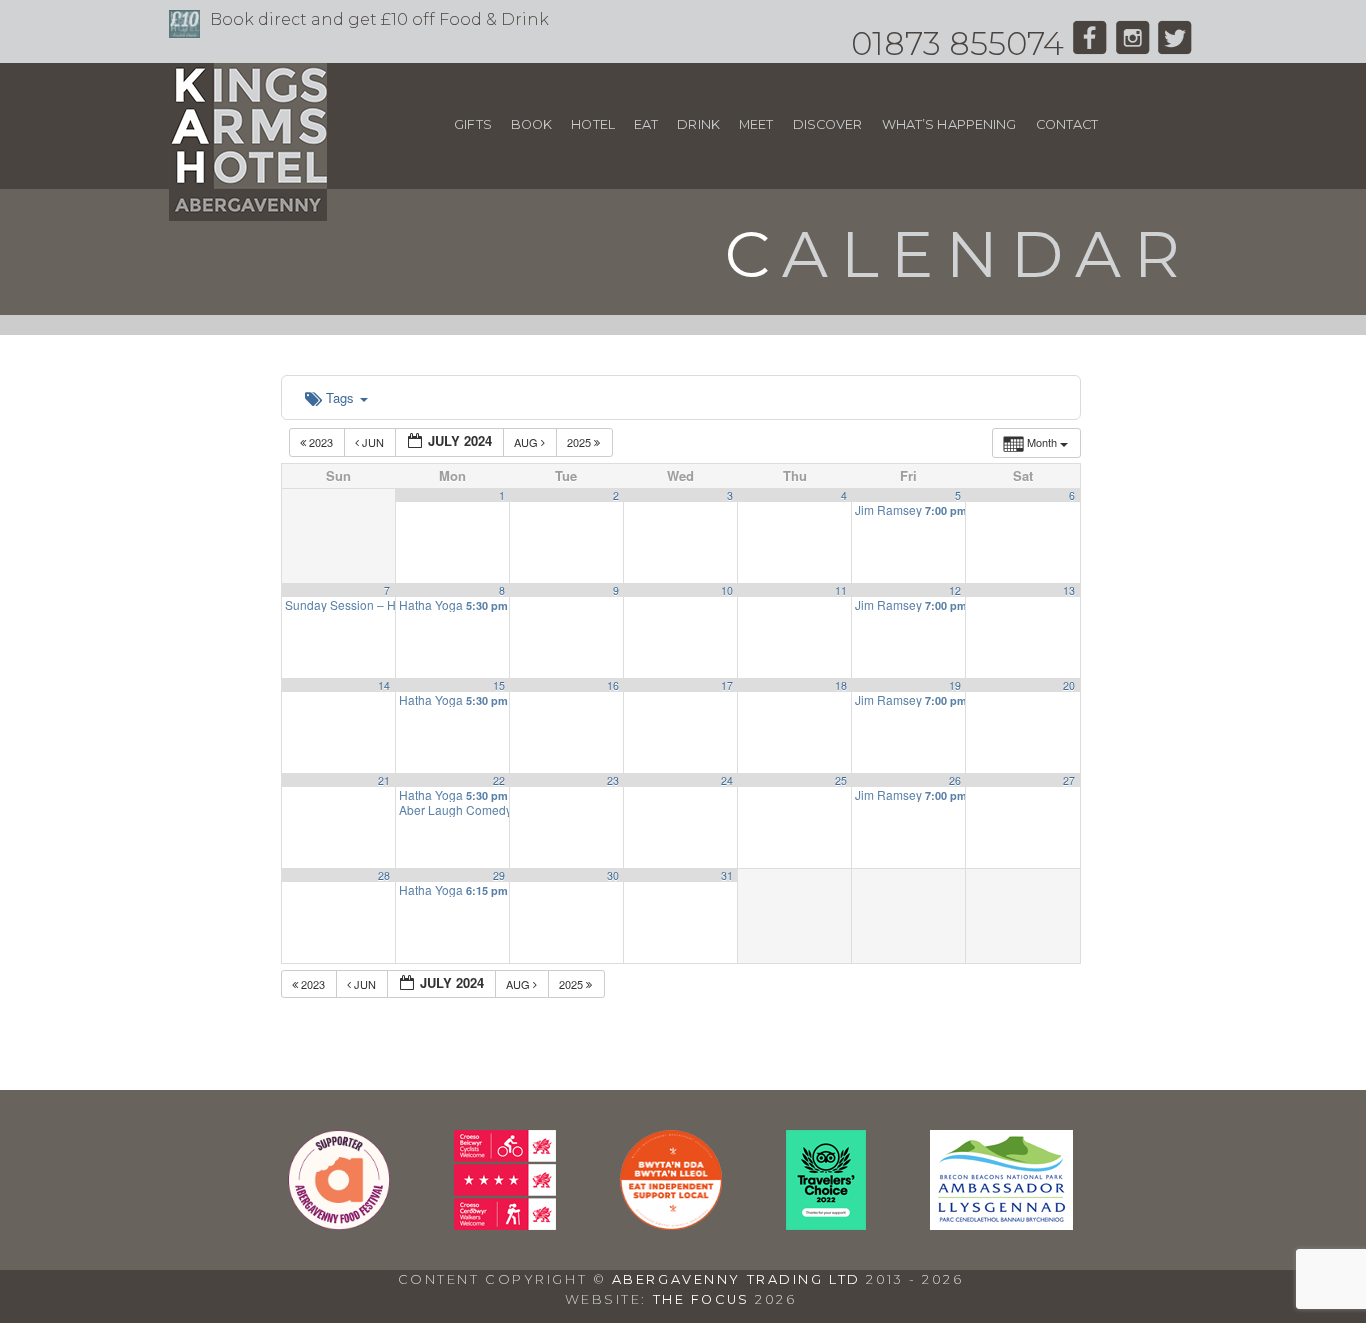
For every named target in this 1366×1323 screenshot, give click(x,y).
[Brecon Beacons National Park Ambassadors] (1001, 1224)
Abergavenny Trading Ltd (736, 1279)
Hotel (593, 124)
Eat (646, 124)
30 (613, 875)
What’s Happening (949, 124)
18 (841, 685)
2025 (580, 442)
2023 (321, 442)
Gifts (473, 124)
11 (841, 590)
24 (727, 780)
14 (384, 685)
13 (1069, 590)
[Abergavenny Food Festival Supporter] (339, 1224)
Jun (373, 442)
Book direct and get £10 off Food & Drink (379, 19)
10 (727, 590)
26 (955, 780)
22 (499, 780)
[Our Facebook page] (1089, 43)
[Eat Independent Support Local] (671, 1224)
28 (384, 875)
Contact (1067, 124)
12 (955, 590)
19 (955, 685)
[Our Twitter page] (1175, 43)
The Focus (701, 1299)
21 (384, 780)
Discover (828, 124)
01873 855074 (957, 43)
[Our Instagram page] (1132, 43)
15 (499, 685)
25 (841, 780)
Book (532, 124)
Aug (527, 442)
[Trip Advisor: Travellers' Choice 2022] (826, 1224)
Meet (756, 124)
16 (613, 685)
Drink (698, 124)
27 (1069, 780)
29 (499, 875)
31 (727, 875)
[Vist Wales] (505, 1224)
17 (727, 685)
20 (1069, 685)
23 (613, 780)
